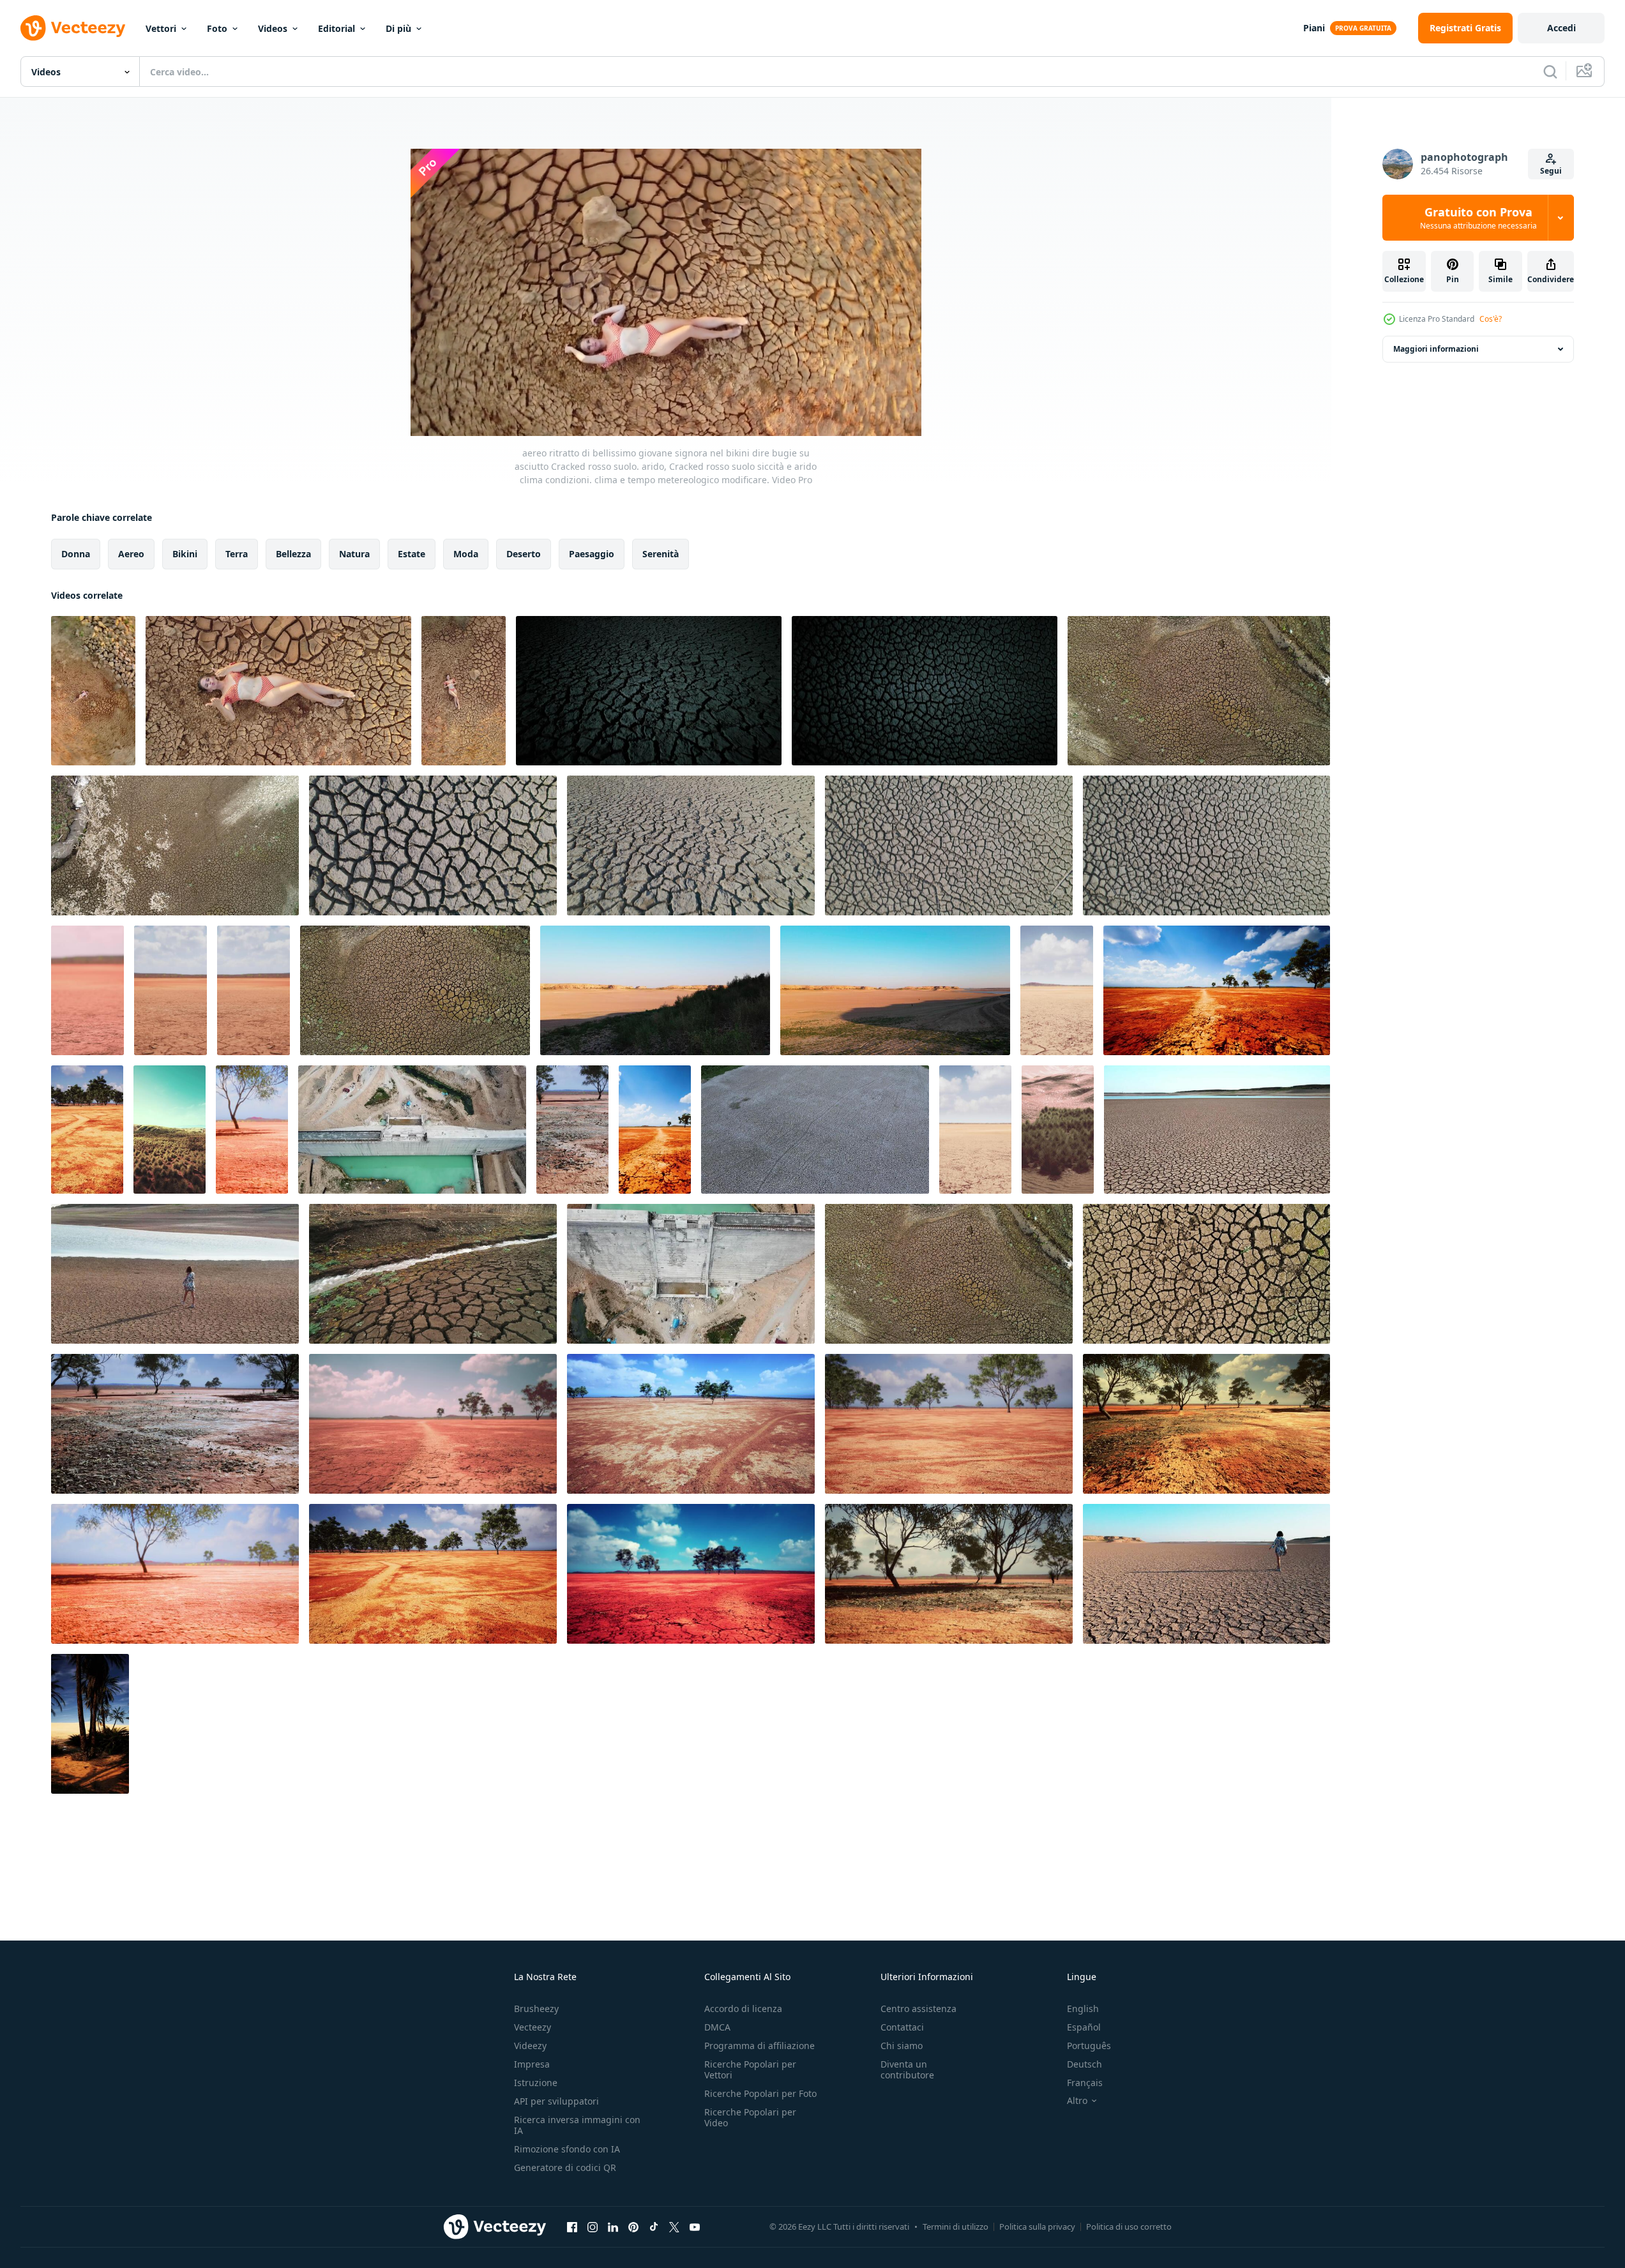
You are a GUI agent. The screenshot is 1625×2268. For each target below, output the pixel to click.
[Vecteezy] (73, 28)
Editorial (336, 28)
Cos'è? (1491, 319)
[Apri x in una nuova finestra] (674, 2227)
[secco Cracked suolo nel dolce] (433, 845)
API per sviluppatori (556, 2101)
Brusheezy (536, 2009)
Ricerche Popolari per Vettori (750, 2069)
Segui (1551, 171)
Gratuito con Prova (1478, 218)
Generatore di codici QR (565, 2167)
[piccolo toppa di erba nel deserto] (1058, 1130)
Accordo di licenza (743, 2009)
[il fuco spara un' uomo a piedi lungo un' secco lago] (655, 990)
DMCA (717, 2027)
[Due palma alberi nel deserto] (90, 1724)
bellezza (293, 554)
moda (466, 554)
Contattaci (902, 2027)
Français (1085, 2083)
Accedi (1561, 28)
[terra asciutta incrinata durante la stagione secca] (87, 1130)
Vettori (161, 28)
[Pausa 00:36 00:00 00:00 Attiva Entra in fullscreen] (666, 292)
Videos (273, 28)
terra (237, 554)
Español (1084, 2027)
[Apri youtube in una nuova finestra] (695, 2227)
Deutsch (1085, 2064)
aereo (131, 554)
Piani (1314, 28)
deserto (524, 554)
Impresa (532, 2064)
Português (1089, 2046)
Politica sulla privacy (1037, 2227)
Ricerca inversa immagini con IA (577, 2125)
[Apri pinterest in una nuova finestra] (633, 2227)
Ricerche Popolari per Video (750, 2117)
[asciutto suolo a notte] (649, 691)
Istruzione (536, 2083)
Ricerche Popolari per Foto (760, 2093)
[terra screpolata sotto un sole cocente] (1217, 990)
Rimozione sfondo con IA (567, 2149)
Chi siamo (902, 2046)
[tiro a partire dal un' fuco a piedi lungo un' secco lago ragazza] (175, 1274)
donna (76, 554)
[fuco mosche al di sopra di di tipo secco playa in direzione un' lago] (1217, 1130)
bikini (185, 554)
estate (412, 554)
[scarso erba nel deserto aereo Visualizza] (170, 1130)
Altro (1077, 2101)
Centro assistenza (918, 2009)
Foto (217, 28)
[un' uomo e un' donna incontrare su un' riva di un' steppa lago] (895, 990)
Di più (398, 28)
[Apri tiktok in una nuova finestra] (654, 2227)
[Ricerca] (1550, 71)
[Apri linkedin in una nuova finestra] (613, 2227)
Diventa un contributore (907, 2069)
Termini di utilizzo (956, 2227)
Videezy (530, 2046)
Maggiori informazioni (1436, 349)
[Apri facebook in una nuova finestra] (572, 2227)
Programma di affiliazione (760, 2046)
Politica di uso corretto (1129, 2227)
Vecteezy (533, 2027)
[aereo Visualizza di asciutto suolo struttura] (815, 1130)
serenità (661, 554)
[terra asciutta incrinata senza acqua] (87, 990)
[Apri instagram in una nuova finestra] (593, 2227)
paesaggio (592, 554)
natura (354, 554)
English (1083, 2009)
